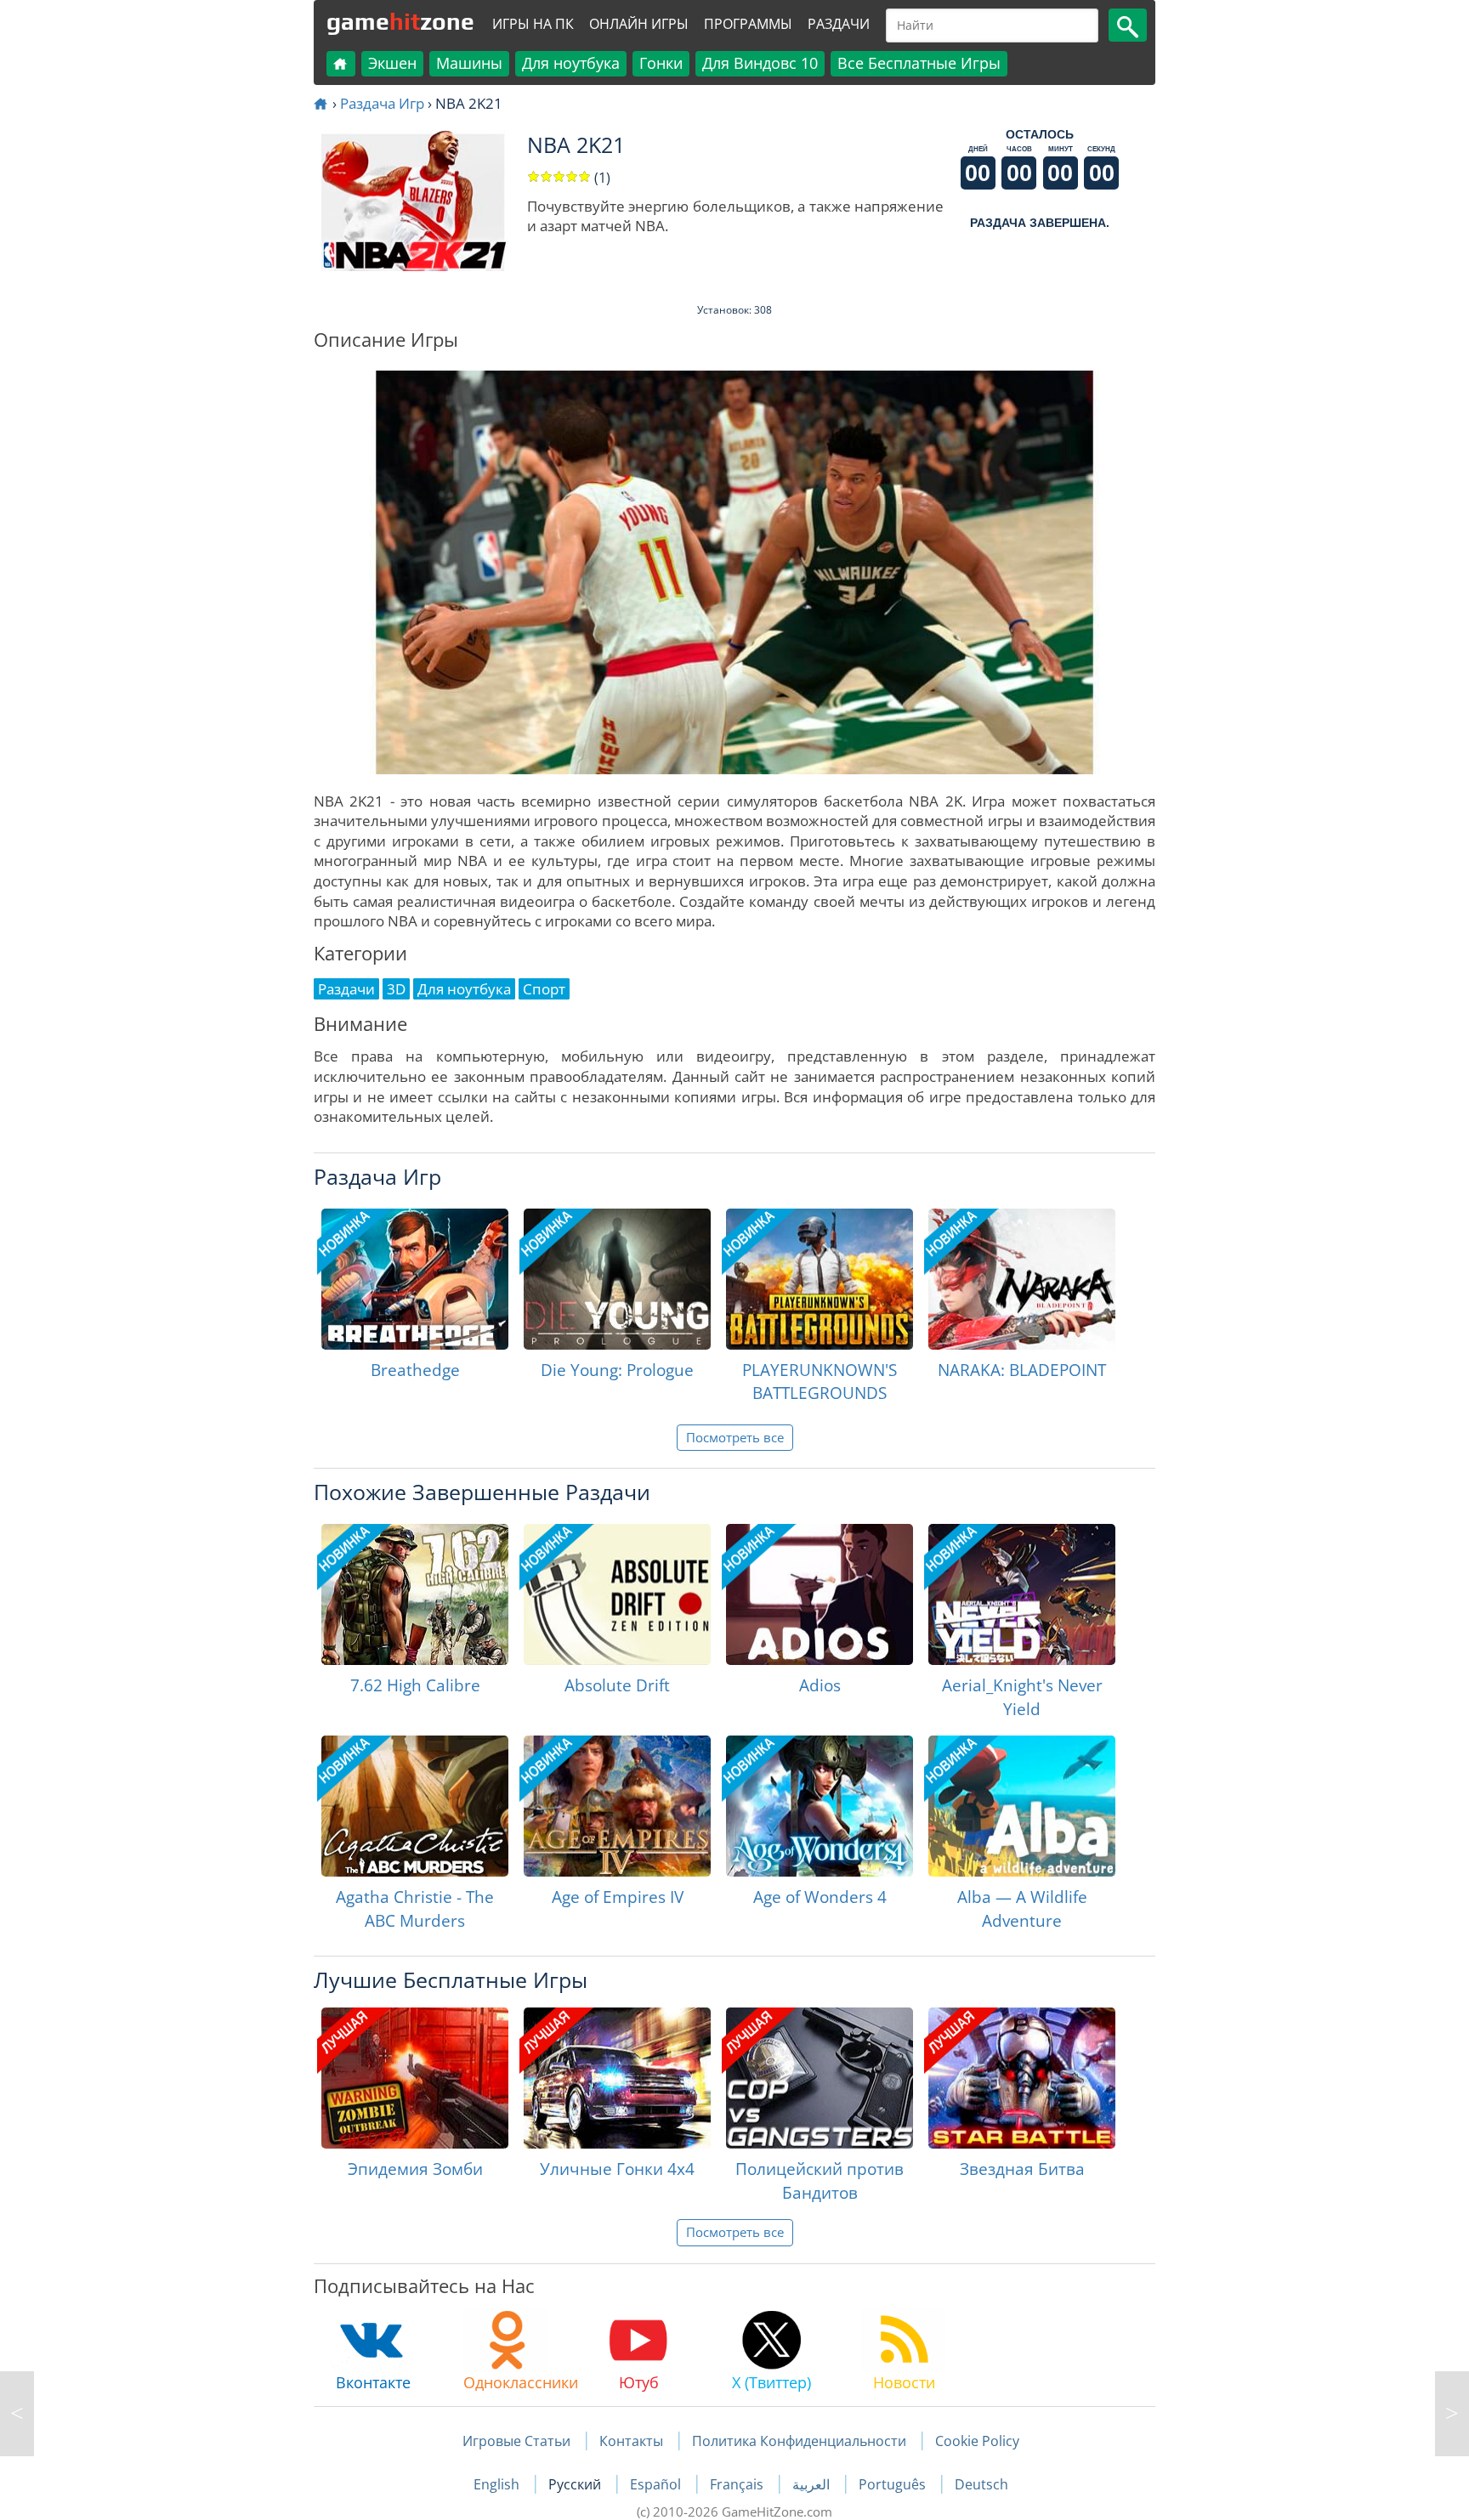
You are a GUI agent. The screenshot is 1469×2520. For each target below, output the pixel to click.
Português (894, 2484)
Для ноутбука (571, 63)
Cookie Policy (977, 2441)
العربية (813, 2484)
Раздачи (839, 24)
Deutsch (981, 2484)
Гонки (661, 63)
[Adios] (820, 1594)
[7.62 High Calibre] (415, 1594)
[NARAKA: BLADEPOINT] (1022, 1279)
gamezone (400, 21)
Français (738, 2484)
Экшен (392, 63)
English (498, 2484)
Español (657, 2484)
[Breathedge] (415, 1279)
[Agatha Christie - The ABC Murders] (415, 1806)
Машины (469, 63)
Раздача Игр (382, 103)
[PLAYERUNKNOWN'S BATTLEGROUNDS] (820, 1279)
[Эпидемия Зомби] (415, 2078)
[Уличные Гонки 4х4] (617, 2078)
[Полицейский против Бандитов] (820, 2078)
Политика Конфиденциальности (799, 2441)
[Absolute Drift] (617, 1594)
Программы (748, 24)
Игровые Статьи (516, 2441)
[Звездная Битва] (1022, 2078)
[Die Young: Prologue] (617, 1279)
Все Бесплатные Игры (919, 63)
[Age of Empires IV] (617, 1806)
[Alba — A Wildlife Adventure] (1022, 1806)
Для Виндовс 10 (760, 63)
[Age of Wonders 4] (820, 1806)
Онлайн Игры (639, 24)
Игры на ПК (533, 24)
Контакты (631, 2441)
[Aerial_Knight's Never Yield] (1022, 1594)
